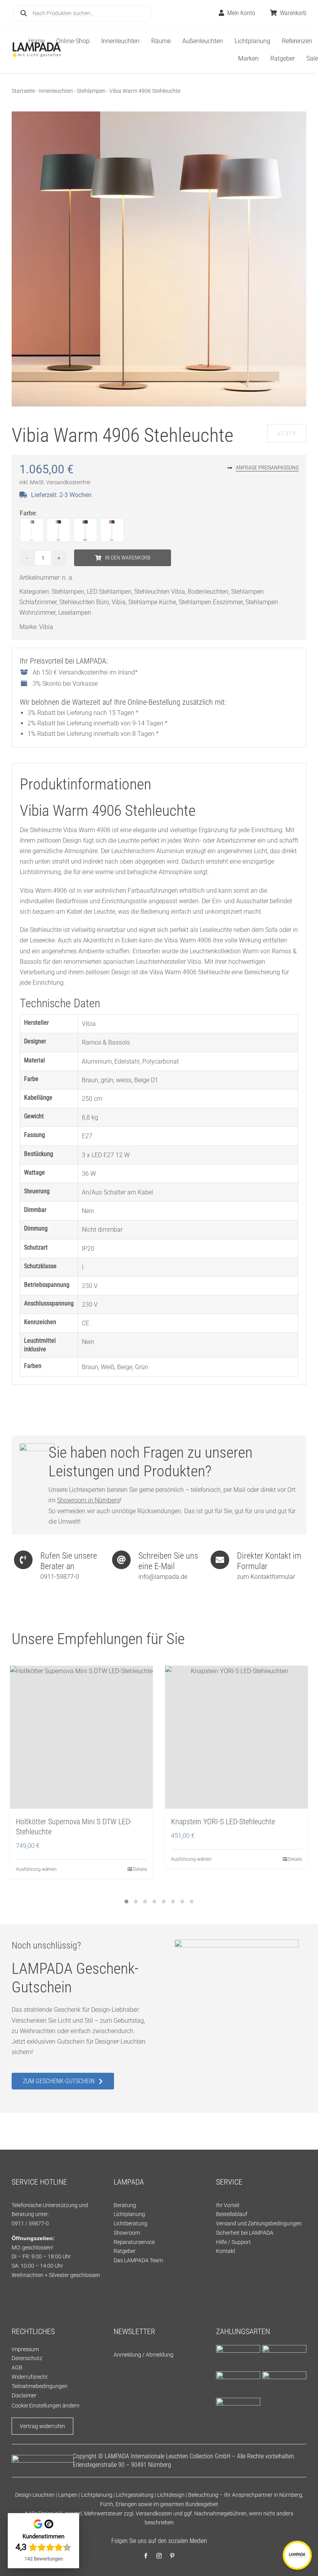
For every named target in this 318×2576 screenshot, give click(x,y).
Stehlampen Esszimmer (211, 602)
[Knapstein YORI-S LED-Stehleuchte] (237, 1737)
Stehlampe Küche (152, 602)
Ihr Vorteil (228, 2205)
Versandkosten (154, 2513)
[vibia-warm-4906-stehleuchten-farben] (159, 259)
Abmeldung (160, 2355)
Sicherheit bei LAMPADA (245, 2233)
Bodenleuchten (208, 592)
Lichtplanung (129, 2214)
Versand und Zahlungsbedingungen (259, 2223)
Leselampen (75, 613)
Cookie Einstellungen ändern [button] (46, 2406)
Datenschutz (27, 2358)
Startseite (23, 91)
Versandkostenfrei (68, 482)
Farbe (28, 513)
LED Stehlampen (109, 592)
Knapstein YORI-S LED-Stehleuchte (223, 1822)
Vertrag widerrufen (42, 2426)
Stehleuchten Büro (84, 602)
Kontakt (226, 2251)
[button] (126, 1902)
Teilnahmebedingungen (40, 2386)
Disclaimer (24, 2395)
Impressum (25, 2349)
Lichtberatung (130, 2223)
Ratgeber (125, 2251)
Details (140, 1869)
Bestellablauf (232, 2214)
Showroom (127, 2233)
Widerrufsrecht (30, 2377)
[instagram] (159, 2556)
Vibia (119, 602)
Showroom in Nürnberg (88, 1500)
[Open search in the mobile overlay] (82, 13)
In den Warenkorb (128, 558)
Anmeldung (127, 2355)
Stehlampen (91, 91)
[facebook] (146, 2556)
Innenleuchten (56, 91)
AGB (17, 2367)
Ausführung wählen (36, 1869)
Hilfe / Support (233, 2242)
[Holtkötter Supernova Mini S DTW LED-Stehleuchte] (81, 1737)
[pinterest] (172, 2556)
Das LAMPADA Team (138, 2260)
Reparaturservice (134, 2242)
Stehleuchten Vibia (160, 592)
